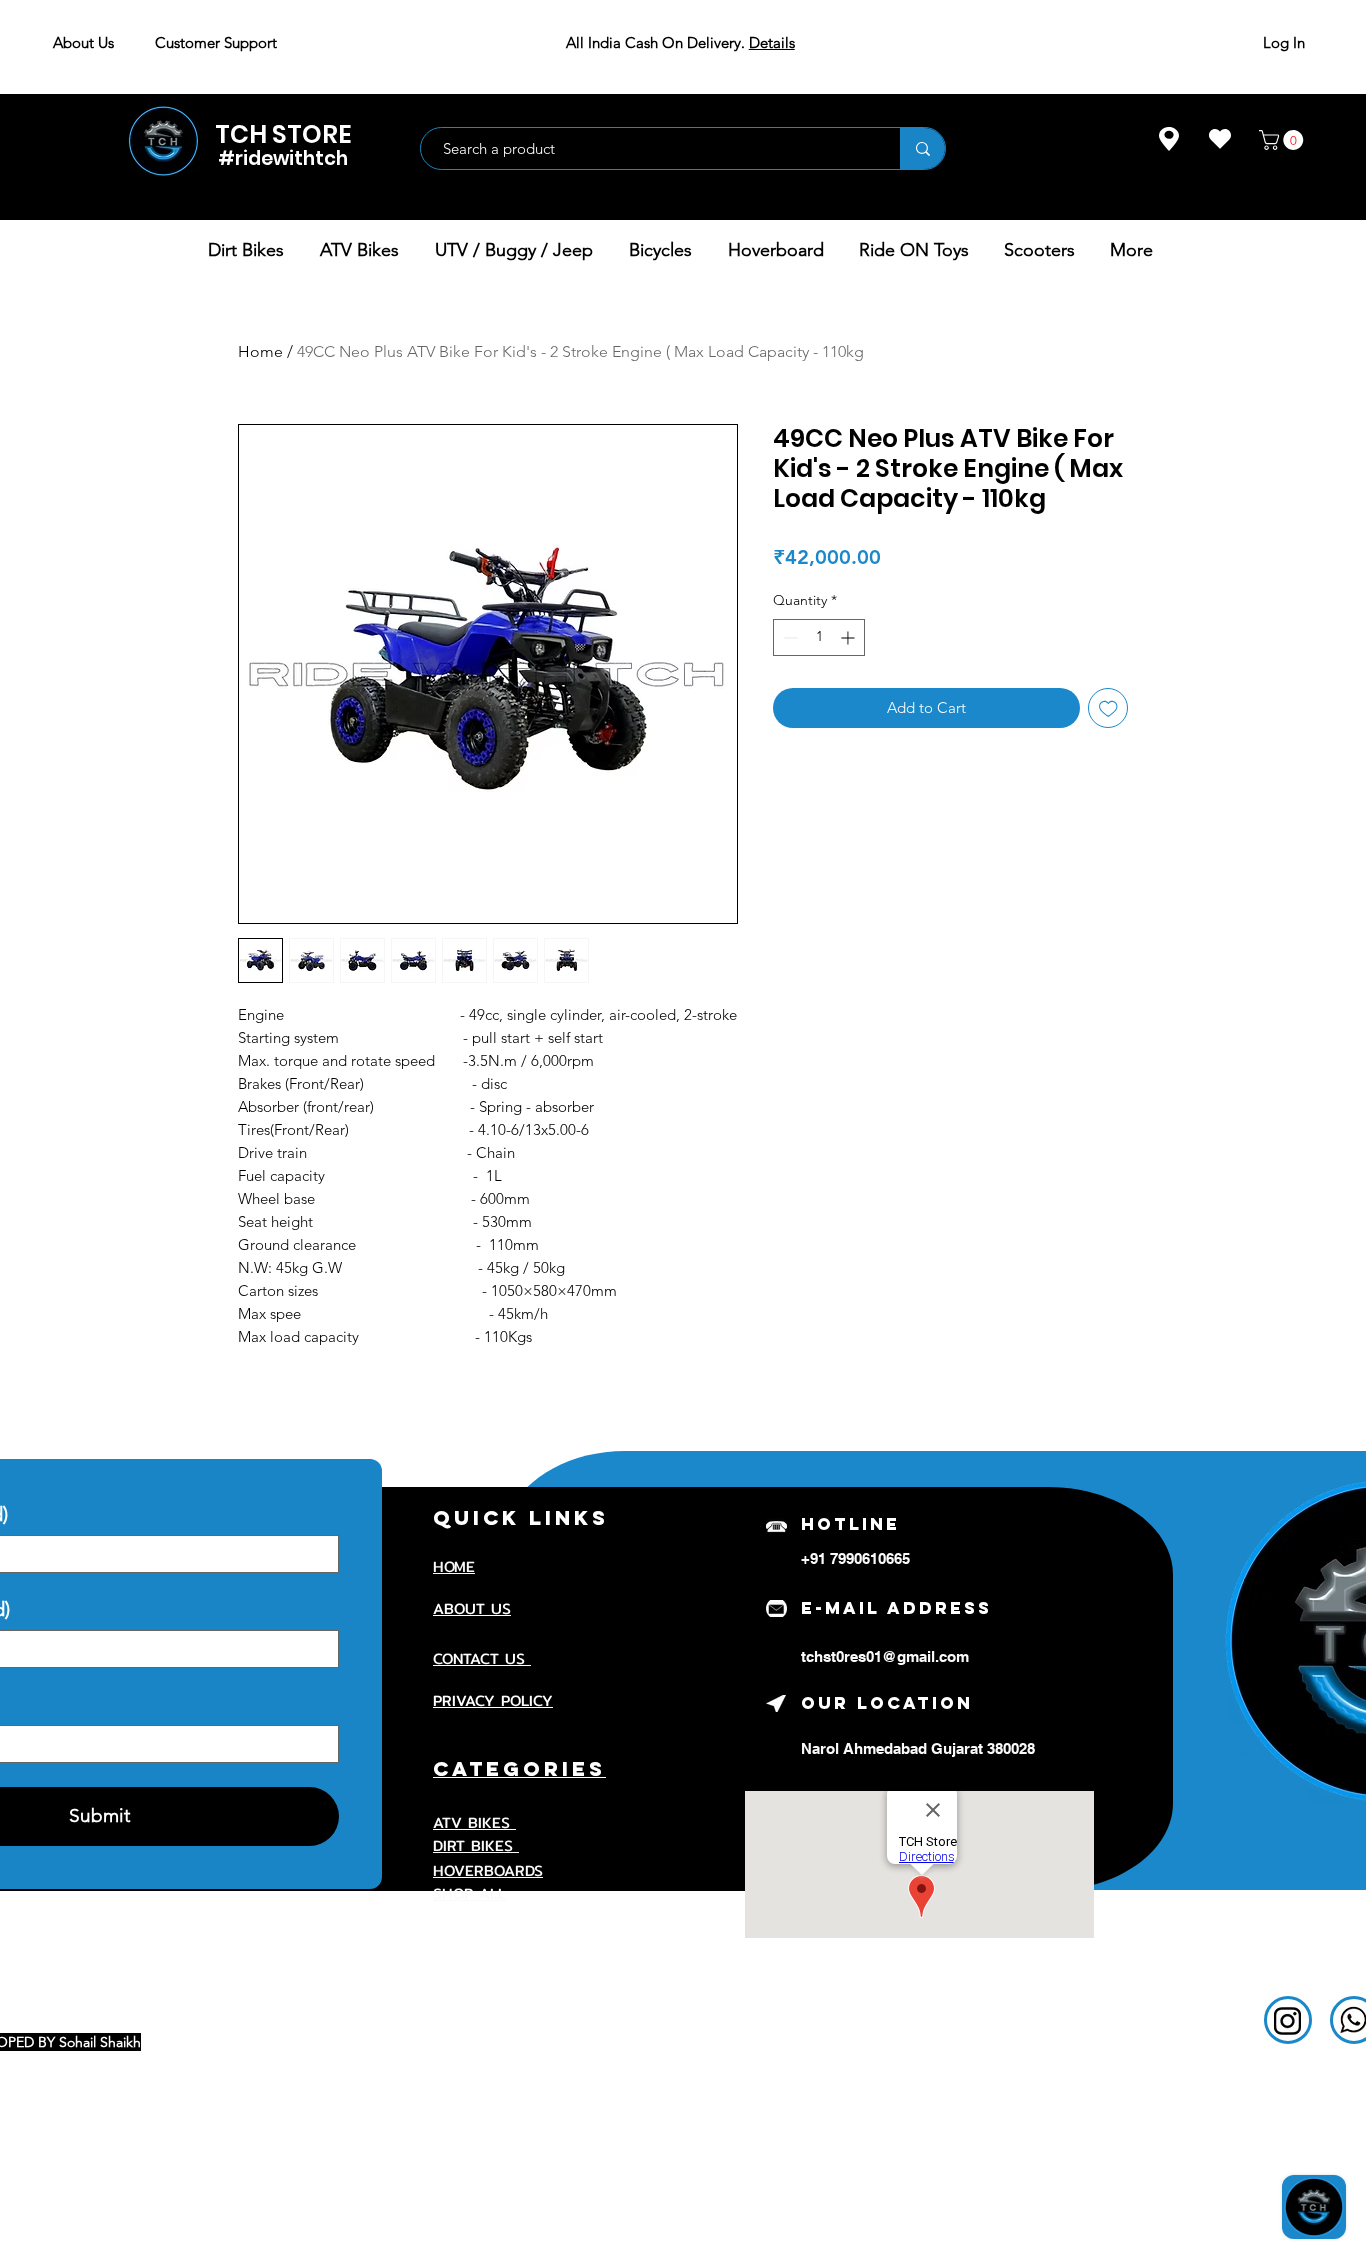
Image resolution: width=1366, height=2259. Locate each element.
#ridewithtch (283, 158)
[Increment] (849, 637)
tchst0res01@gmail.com (885, 1656)
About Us (83, 42)
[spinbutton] (819, 637)
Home (260, 351)
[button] (1283, 140)
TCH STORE (283, 134)
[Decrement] (788, 637)
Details (772, 42)
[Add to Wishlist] (1108, 708)
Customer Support (216, 42)
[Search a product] (922, 148)
